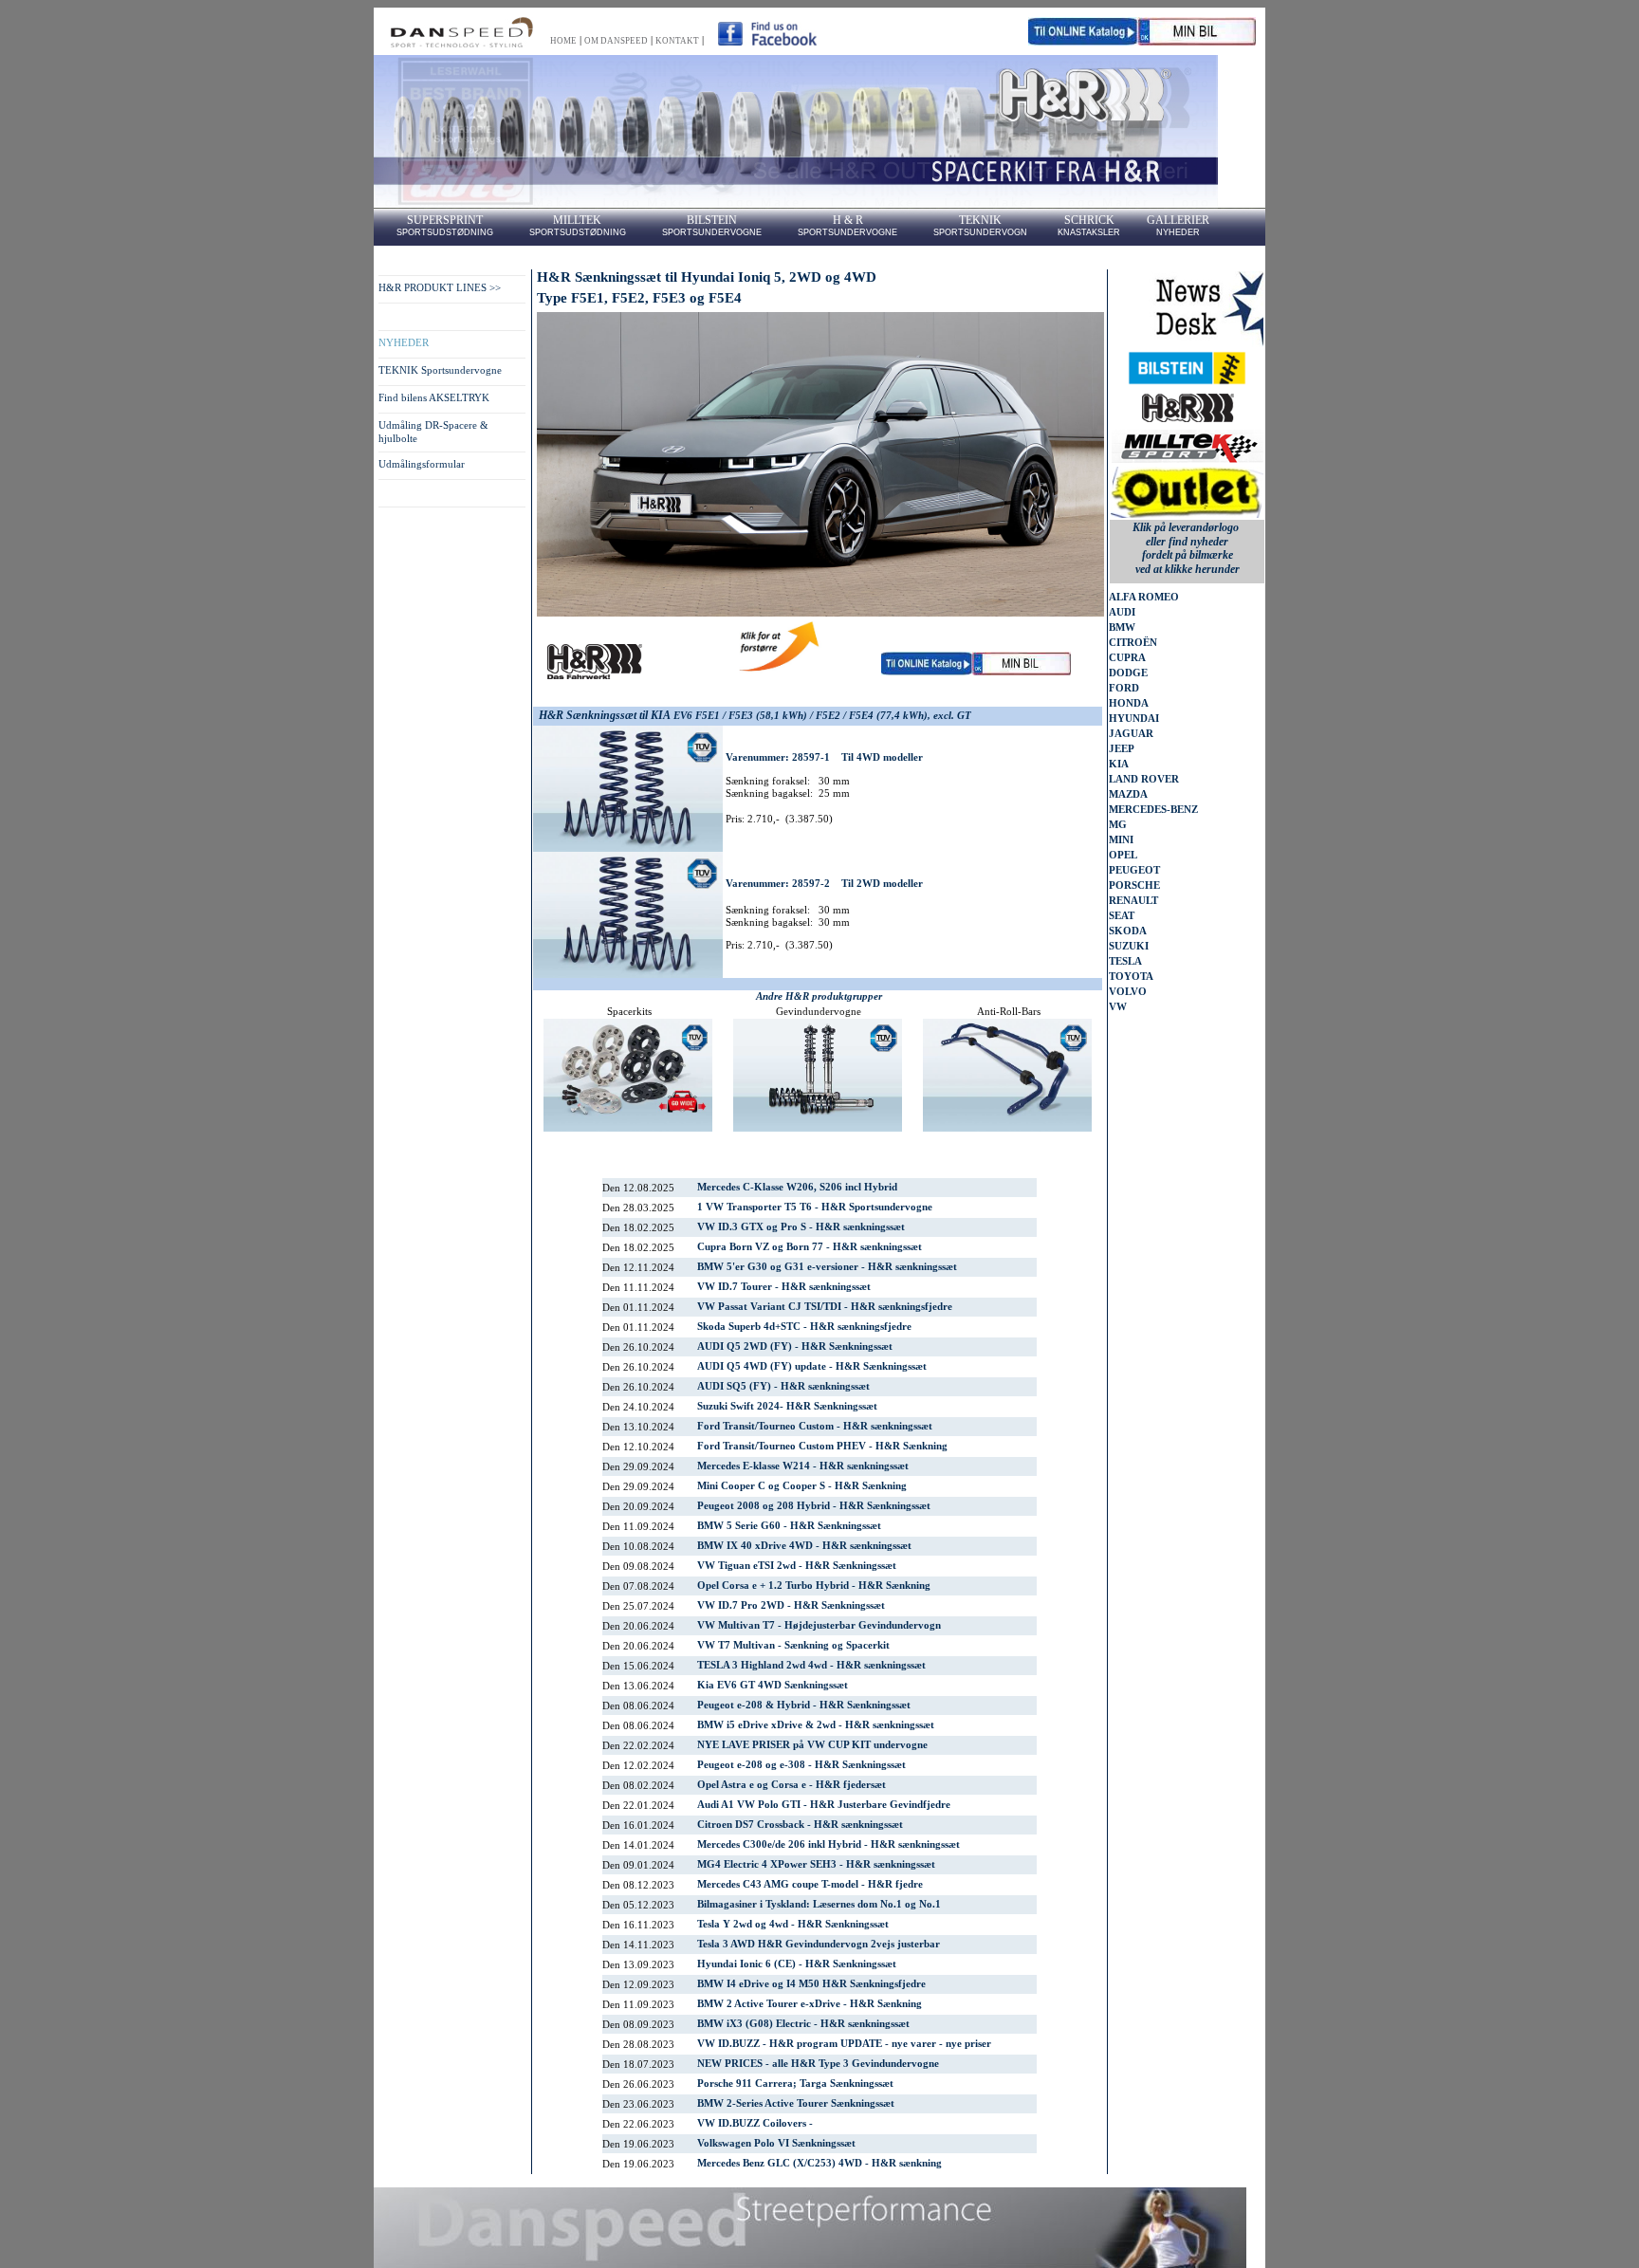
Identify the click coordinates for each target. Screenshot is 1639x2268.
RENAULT (1133, 901)
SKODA (1128, 931)
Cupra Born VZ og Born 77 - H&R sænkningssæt (810, 1247)
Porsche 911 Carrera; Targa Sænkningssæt (795, 2084)
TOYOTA (1131, 977)
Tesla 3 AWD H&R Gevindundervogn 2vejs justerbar (819, 1944)
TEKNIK (980, 220)
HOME (563, 41)
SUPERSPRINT (445, 220)
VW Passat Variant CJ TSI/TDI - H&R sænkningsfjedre (825, 1307)
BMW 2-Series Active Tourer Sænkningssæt (796, 2103)
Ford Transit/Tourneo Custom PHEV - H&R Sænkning (822, 1446)
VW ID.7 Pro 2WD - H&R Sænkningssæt (791, 1605)
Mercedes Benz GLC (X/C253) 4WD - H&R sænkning (819, 2163)
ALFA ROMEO (1144, 597)
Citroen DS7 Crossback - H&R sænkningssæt (800, 1825)
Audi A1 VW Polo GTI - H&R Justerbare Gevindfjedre (824, 1805)
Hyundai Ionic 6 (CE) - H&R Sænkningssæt (797, 1964)
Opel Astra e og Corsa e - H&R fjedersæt (792, 1785)
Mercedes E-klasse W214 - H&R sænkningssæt (803, 1466)
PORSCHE (1134, 885)
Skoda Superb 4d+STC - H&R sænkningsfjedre (804, 1327)
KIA (1119, 764)
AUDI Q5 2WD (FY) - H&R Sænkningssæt (795, 1346)
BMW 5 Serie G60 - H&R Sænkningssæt (789, 1526)
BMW (1122, 627)
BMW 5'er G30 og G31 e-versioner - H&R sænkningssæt (827, 1267)
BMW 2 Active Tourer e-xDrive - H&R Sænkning (810, 2004)
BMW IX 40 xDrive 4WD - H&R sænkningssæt (804, 1546)
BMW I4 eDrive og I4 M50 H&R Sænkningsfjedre (811, 1984)
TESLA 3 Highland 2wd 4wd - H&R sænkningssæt (811, 1665)
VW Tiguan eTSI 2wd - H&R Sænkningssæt (797, 1566)
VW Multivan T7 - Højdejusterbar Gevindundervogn (819, 1625)
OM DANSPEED (616, 41)
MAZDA (1128, 794)
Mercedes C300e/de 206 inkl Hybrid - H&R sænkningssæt (829, 1844)
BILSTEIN (712, 220)
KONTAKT (677, 41)
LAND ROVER (1144, 779)
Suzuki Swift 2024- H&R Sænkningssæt (787, 1406)
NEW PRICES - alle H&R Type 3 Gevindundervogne (818, 2064)
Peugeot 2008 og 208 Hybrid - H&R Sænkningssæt (814, 1506)
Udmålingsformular (422, 464)
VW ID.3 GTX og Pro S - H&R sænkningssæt (801, 1227)
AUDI (1122, 612)
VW (1118, 1007)
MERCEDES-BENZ (1153, 810)
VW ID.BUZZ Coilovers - (755, 2123)
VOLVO (1128, 992)
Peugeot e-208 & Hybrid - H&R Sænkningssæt (804, 1705)
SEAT (1122, 916)
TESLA (1125, 961)
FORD (1124, 688)
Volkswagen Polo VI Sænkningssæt (776, 2143)
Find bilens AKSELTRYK (434, 398)
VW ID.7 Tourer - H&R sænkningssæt (784, 1287)
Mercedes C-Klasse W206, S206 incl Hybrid (797, 1187)
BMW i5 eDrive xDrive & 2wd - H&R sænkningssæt (816, 1725)
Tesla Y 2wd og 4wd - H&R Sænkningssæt (793, 1924)
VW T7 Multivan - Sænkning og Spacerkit (793, 1645)
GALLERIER (1178, 220)
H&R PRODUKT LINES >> (440, 288)
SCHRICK (1089, 220)
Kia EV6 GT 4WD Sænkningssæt (773, 1685)
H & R (848, 220)
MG (1118, 825)
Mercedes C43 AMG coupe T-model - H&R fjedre (810, 1884)
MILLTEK (577, 220)
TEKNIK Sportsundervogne (440, 370)
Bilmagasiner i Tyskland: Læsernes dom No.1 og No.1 (819, 1904)
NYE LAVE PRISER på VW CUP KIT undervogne (812, 1745)
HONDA (1129, 703)
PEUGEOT (1134, 870)
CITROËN (1133, 643)
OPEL (1123, 855)
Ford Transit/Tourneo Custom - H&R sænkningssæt (815, 1426)
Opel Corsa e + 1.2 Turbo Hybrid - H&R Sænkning (814, 1586)
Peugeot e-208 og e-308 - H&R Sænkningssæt (801, 1765)
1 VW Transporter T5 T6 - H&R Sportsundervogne (815, 1207)
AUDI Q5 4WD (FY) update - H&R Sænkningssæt (812, 1366)
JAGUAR (1131, 734)
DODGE (1128, 673)
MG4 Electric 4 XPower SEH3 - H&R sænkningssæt (816, 1864)
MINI (1121, 840)
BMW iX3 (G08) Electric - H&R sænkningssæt (803, 2024)
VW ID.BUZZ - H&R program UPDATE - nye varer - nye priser (844, 2044)
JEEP (1122, 749)
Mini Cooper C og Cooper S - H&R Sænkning (802, 1486)
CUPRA (1127, 658)
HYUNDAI (1134, 719)
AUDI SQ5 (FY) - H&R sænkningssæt (783, 1386)
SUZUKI (1129, 946)
